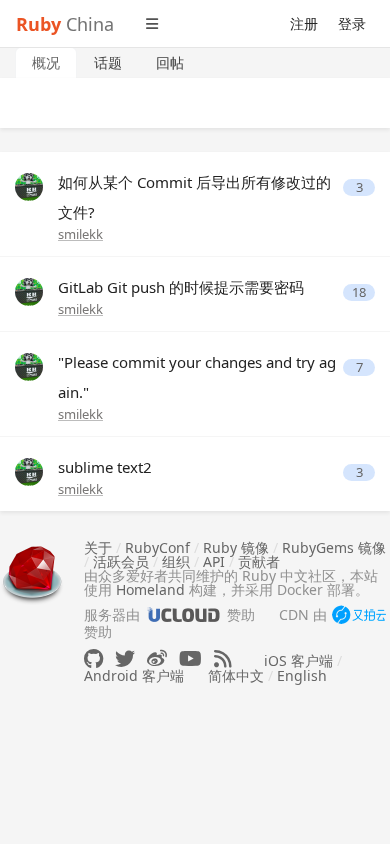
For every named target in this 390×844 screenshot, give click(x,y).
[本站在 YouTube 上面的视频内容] (190, 658)
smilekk (80, 234)
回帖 (170, 62)
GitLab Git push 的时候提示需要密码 (181, 287)
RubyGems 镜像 (334, 547)
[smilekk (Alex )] (29, 185)
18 (359, 292)
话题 (108, 62)
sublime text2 (105, 467)
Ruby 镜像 (236, 547)
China (65, 24)
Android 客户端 (134, 675)
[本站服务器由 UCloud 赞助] (183, 614)
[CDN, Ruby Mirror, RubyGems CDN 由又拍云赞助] (359, 616)
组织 (176, 561)
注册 (304, 23)
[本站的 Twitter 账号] (125, 658)
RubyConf (157, 547)
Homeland (150, 589)
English (302, 675)
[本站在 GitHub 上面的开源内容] (93, 658)
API (214, 561)
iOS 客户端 (298, 660)
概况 (46, 62)
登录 (352, 23)
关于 (98, 547)
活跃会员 (121, 561)
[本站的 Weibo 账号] (157, 658)
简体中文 (236, 675)
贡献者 (259, 561)
